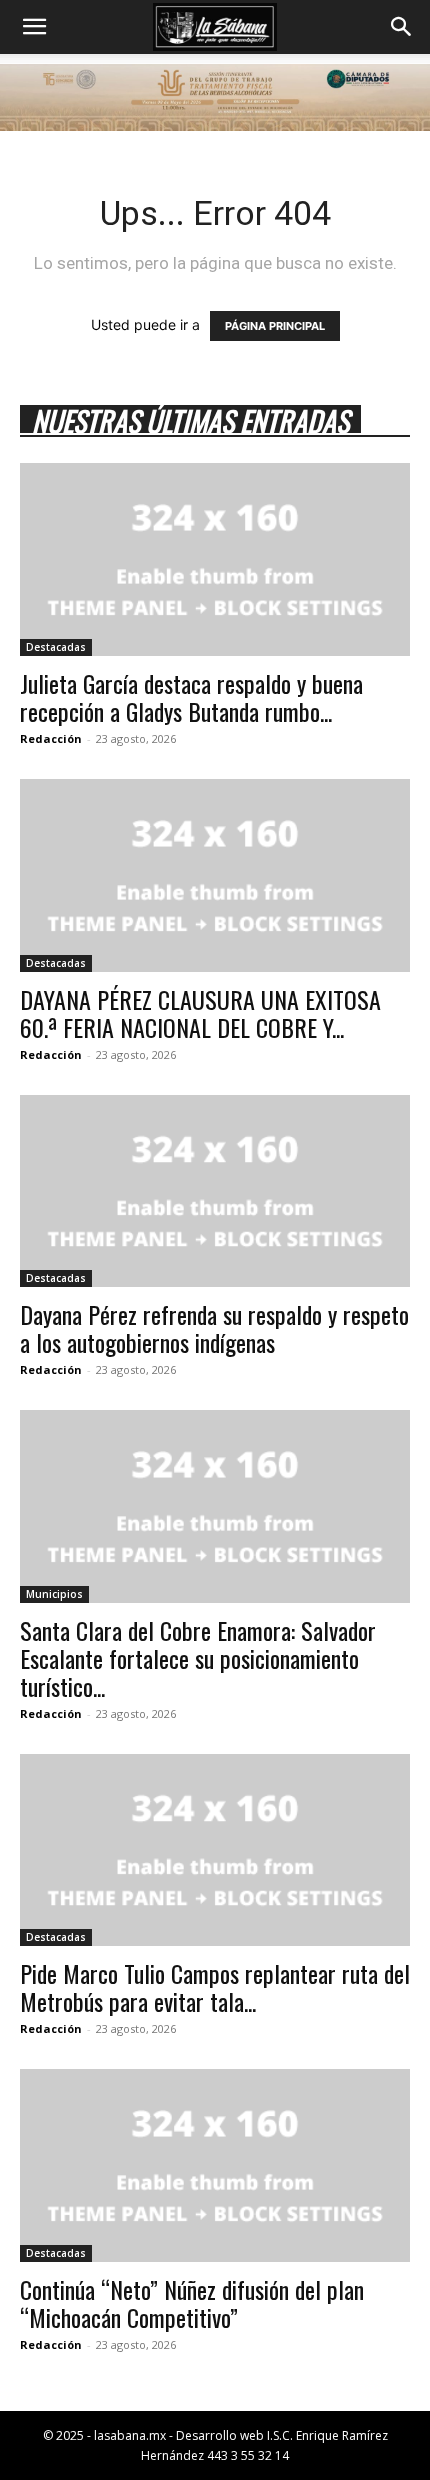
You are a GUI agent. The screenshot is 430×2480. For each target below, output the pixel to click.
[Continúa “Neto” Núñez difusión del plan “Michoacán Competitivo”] (215, 2165)
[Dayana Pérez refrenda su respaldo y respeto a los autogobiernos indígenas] (215, 1191)
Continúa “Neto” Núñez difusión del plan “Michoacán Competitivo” (192, 2303)
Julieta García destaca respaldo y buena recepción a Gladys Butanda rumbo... (191, 697)
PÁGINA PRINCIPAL (275, 326)
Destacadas (56, 647)
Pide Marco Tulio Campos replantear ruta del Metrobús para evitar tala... (215, 1987)
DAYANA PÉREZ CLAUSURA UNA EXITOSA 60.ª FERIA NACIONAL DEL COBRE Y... (200, 1013)
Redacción (51, 738)
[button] (34, 27)
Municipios (54, 1594)
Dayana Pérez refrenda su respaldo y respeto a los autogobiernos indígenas (214, 1328)
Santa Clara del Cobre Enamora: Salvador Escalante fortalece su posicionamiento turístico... (198, 1658)
